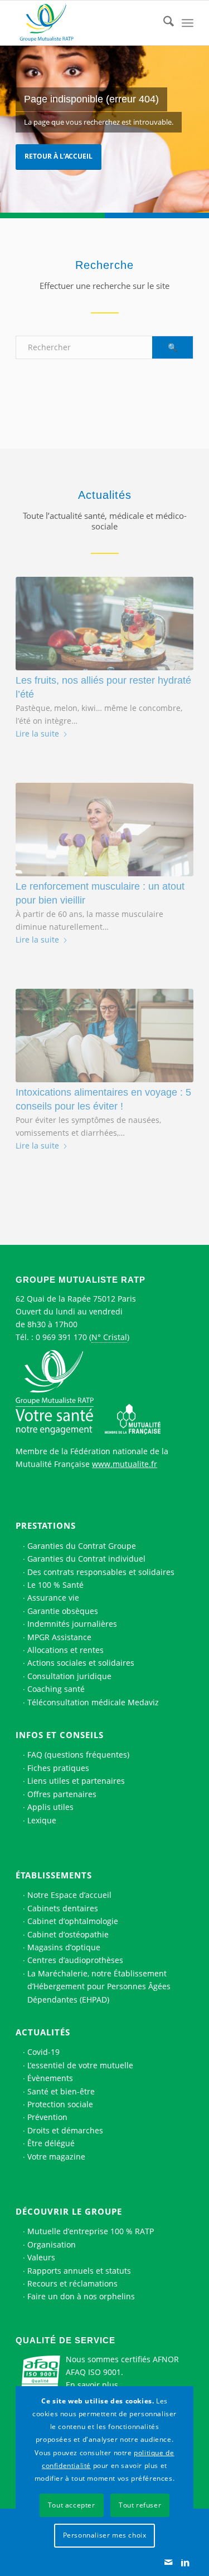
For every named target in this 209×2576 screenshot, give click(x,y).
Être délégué (51, 2143)
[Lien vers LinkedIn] (185, 2562)
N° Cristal (109, 1337)
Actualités (43, 2032)
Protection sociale (60, 2104)
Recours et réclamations (72, 2283)
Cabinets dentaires (63, 1908)
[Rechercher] (163, 23)
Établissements (54, 1875)
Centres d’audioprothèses (75, 1960)
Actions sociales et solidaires (81, 1663)
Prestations (46, 1525)
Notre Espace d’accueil (69, 1895)
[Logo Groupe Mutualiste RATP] (87, 23)
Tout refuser (140, 2505)
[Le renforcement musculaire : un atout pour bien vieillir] (104, 830)
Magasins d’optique (64, 1947)
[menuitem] (163, 23)
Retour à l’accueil (59, 156)
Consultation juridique (69, 1676)
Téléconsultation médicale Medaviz (93, 1702)
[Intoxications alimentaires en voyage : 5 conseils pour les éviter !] (104, 1036)
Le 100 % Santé (55, 1585)
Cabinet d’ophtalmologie (73, 1921)
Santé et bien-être (61, 2091)
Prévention (47, 2117)
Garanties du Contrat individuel (86, 1559)
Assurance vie (53, 1598)
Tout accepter (72, 2505)
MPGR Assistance (59, 1637)
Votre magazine (56, 2157)
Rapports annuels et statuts (79, 2271)
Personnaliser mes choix (105, 2535)
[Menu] (188, 23)
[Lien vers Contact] (168, 2562)
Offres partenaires (62, 1794)
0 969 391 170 (61, 1337)
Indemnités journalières (72, 1624)
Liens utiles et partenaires (76, 1781)
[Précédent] (32, 811)
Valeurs (41, 2257)
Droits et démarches (65, 2130)
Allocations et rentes (65, 1650)
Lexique (42, 1820)
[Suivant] (177, 811)
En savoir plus (92, 2385)
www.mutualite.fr (125, 1464)
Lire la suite (37, 733)
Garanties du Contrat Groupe (82, 1546)
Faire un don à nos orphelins (81, 2296)
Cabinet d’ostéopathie (68, 1934)
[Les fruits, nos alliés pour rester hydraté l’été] (104, 624)
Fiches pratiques (58, 1768)
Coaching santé (56, 1689)
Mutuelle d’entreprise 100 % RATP (91, 2231)
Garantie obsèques (63, 1611)
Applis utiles (50, 1807)
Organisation (52, 2244)
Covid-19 (43, 2052)
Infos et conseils (60, 1735)
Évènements (50, 2078)
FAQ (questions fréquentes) (78, 1755)
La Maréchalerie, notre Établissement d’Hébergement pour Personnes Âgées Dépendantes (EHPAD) (99, 1986)
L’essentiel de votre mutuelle (80, 2065)
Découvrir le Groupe (69, 2211)
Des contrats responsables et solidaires (101, 1572)
